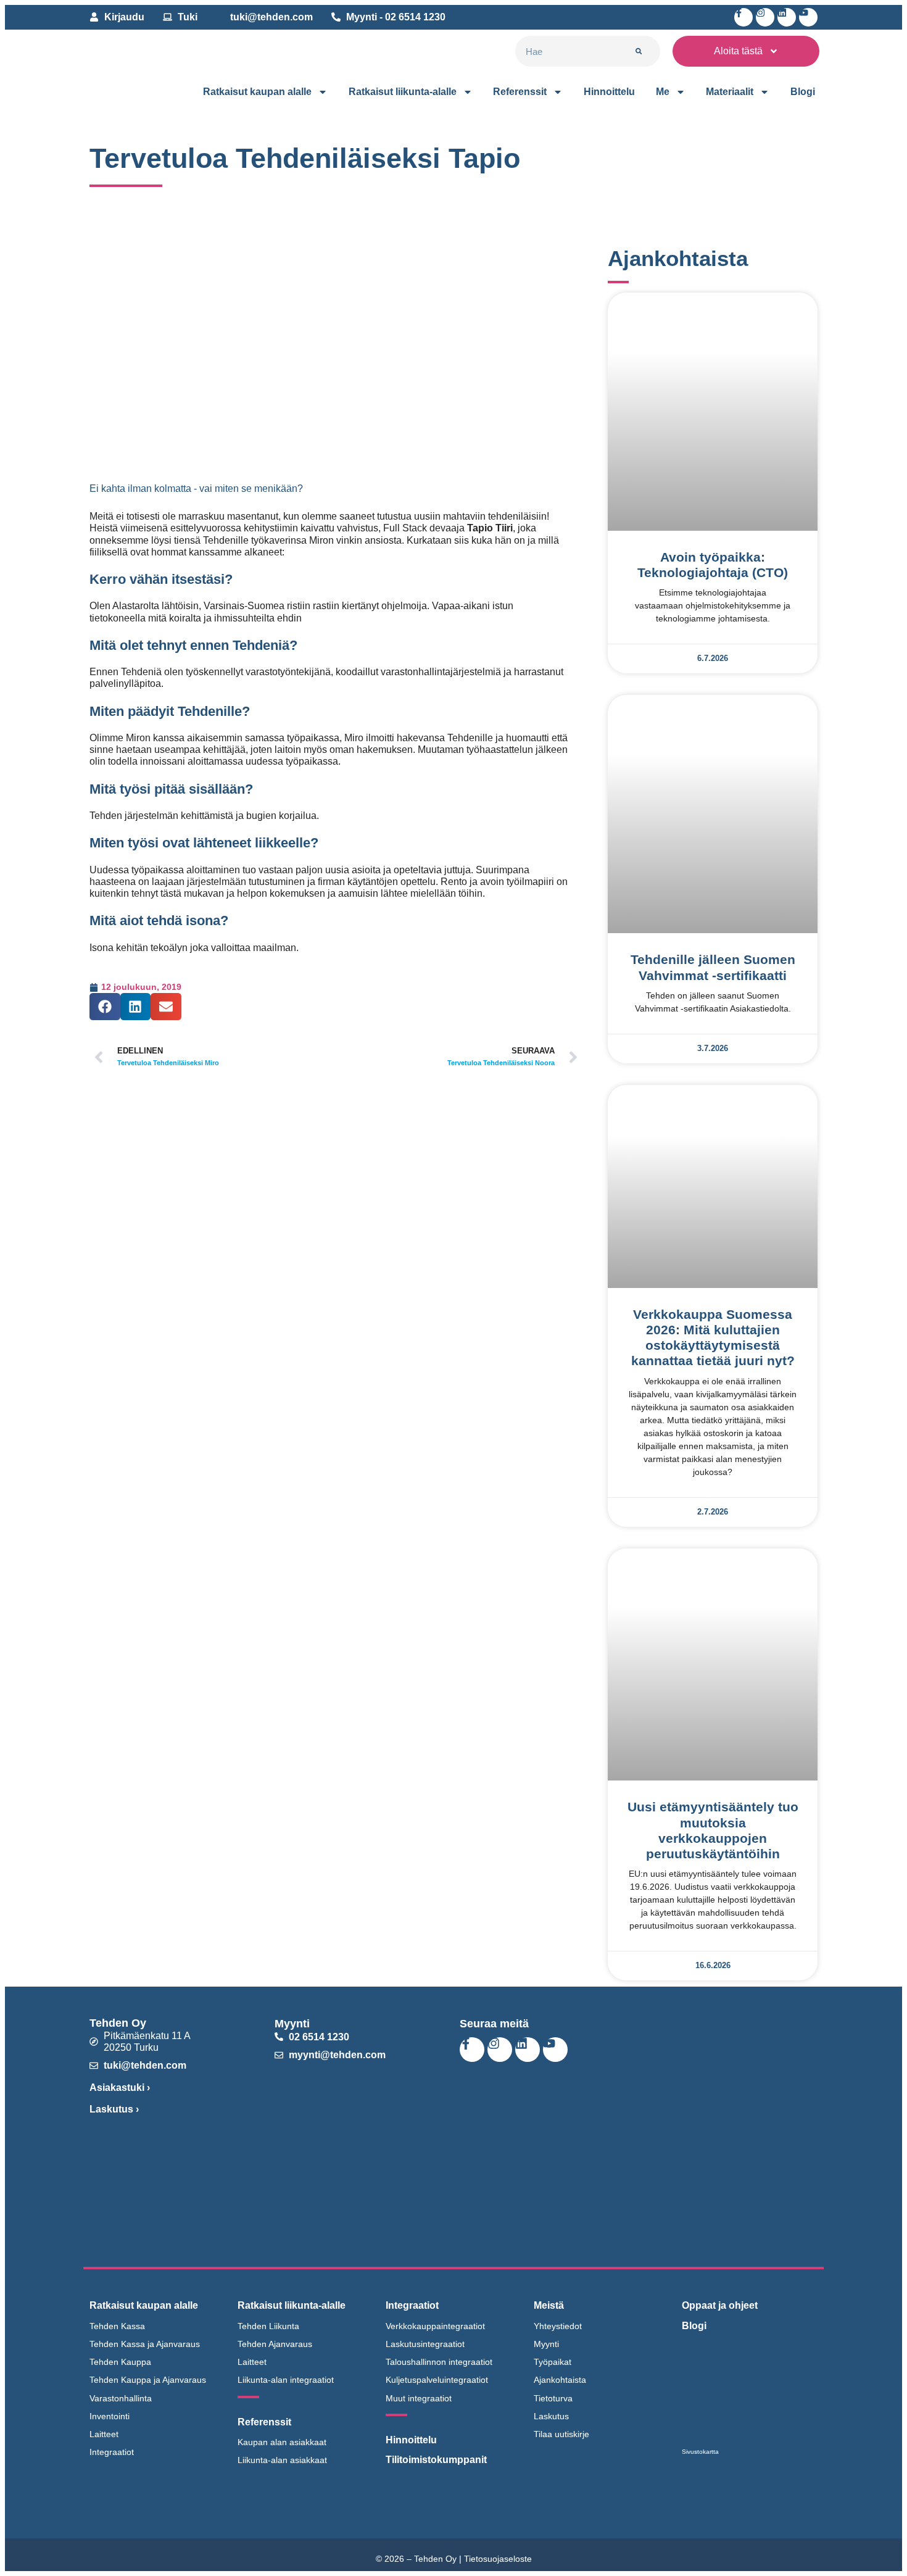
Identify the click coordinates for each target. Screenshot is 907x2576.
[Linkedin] (787, 17)
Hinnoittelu (609, 92)
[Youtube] (808, 17)
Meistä (549, 2305)
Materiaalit (730, 92)
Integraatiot (412, 2305)
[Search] (639, 51)
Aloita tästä (738, 51)
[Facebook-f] (743, 17)
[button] (105, 1007)
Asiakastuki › (120, 2088)
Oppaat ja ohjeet (720, 2305)
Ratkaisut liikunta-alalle (403, 92)
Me (663, 92)
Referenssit (520, 92)
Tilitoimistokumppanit (436, 2460)
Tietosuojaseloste (498, 2559)
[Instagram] (765, 17)
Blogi (803, 92)
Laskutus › (114, 2109)
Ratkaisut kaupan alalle (257, 92)
